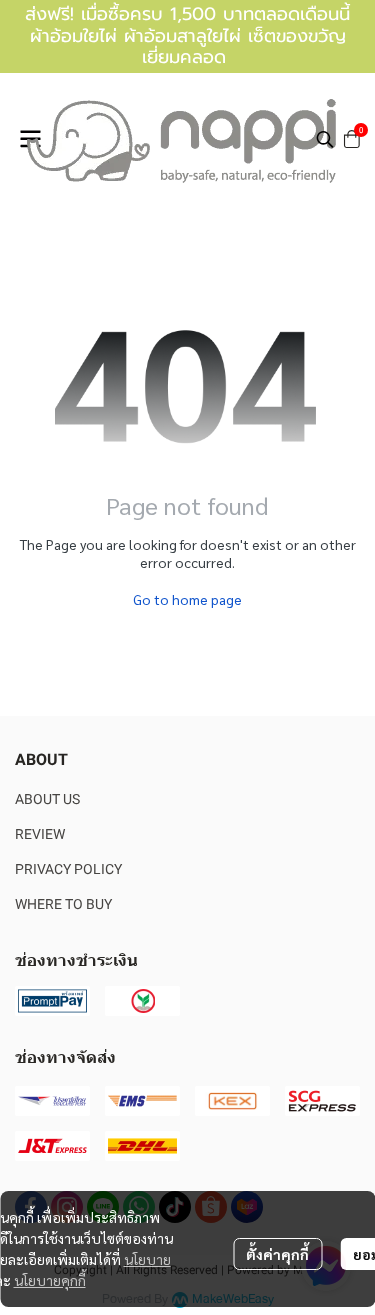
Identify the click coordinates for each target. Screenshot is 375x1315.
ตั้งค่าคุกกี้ (277, 1254)
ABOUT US (47, 799)
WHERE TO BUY (63, 904)
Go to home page (187, 599)
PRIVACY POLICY (68, 869)
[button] (325, 139)
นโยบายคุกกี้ (50, 1280)
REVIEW (40, 834)
